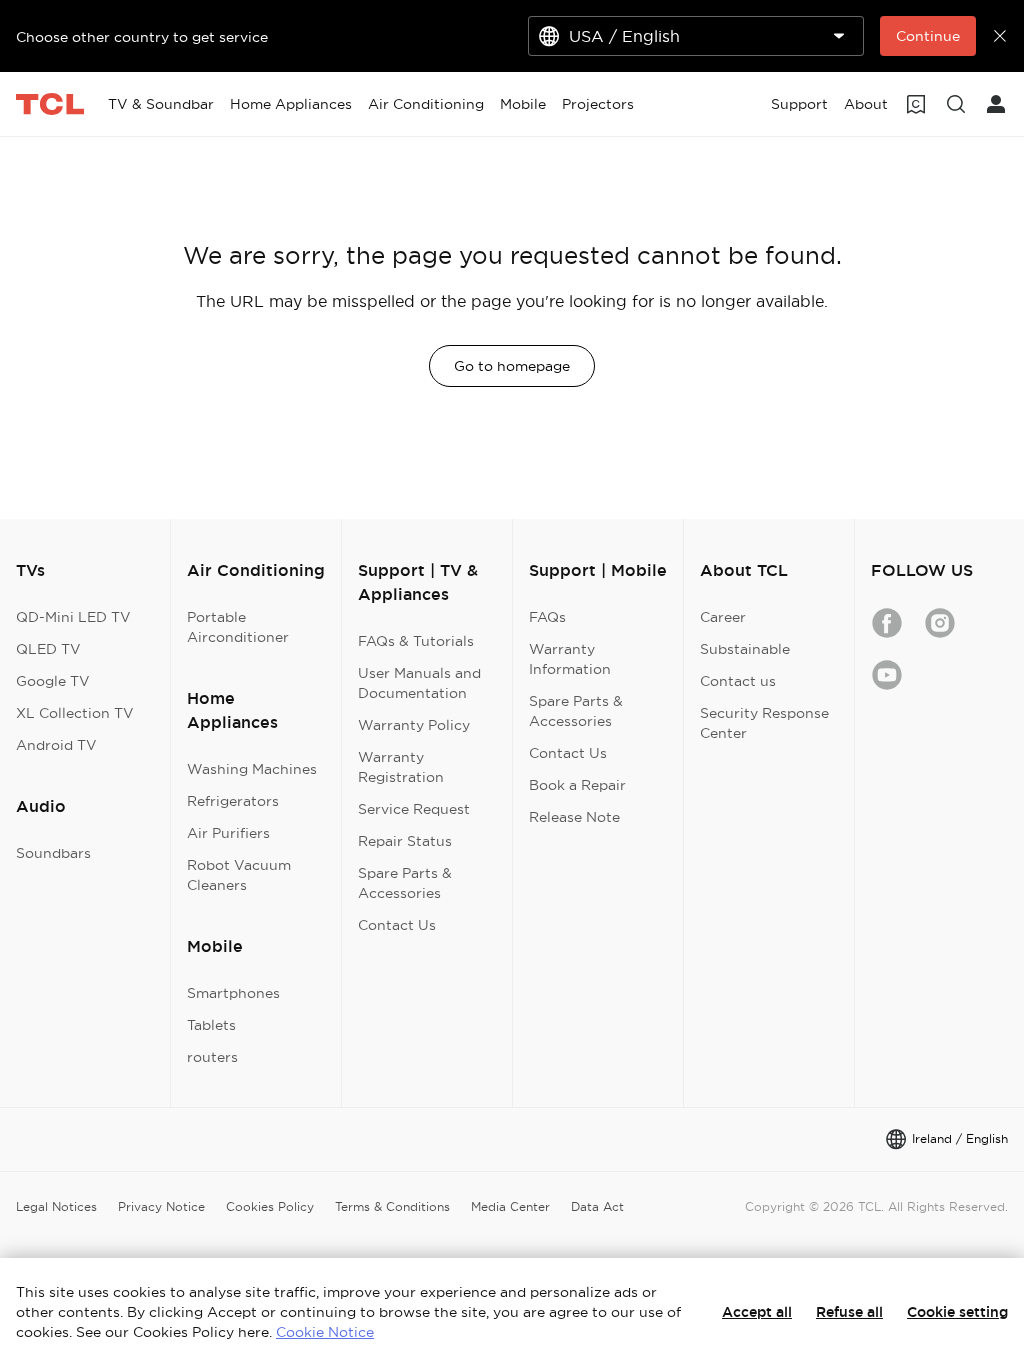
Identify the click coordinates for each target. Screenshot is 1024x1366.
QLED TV (48, 649)
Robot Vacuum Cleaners (239, 875)
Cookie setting (957, 1312)
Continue (928, 36)
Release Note (574, 817)
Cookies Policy (270, 1206)
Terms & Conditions (392, 1206)
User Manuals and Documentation (419, 683)
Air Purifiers (228, 833)
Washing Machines (252, 769)
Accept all (757, 1312)
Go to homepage (512, 366)
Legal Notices (56, 1206)
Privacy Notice (161, 1206)
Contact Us (397, 925)
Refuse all (849, 1312)
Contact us (738, 681)
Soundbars (53, 853)
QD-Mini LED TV (73, 617)
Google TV (53, 681)
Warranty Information (570, 659)
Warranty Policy (414, 725)
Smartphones (233, 993)
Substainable (745, 649)
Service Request (414, 809)
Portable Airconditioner (238, 627)
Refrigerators (233, 801)
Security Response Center (764, 723)
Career (723, 617)
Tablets (211, 1025)
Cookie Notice (325, 1332)
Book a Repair (577, 785)
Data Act (597, 1206)
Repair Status (405, 841)
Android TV (56, 745)
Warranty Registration (401, 767)
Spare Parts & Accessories (405, 883)
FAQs (547, 617)
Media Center (510, 1206)
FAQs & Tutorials (416, 641)
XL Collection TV (75, 713)
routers (212, 1057)
